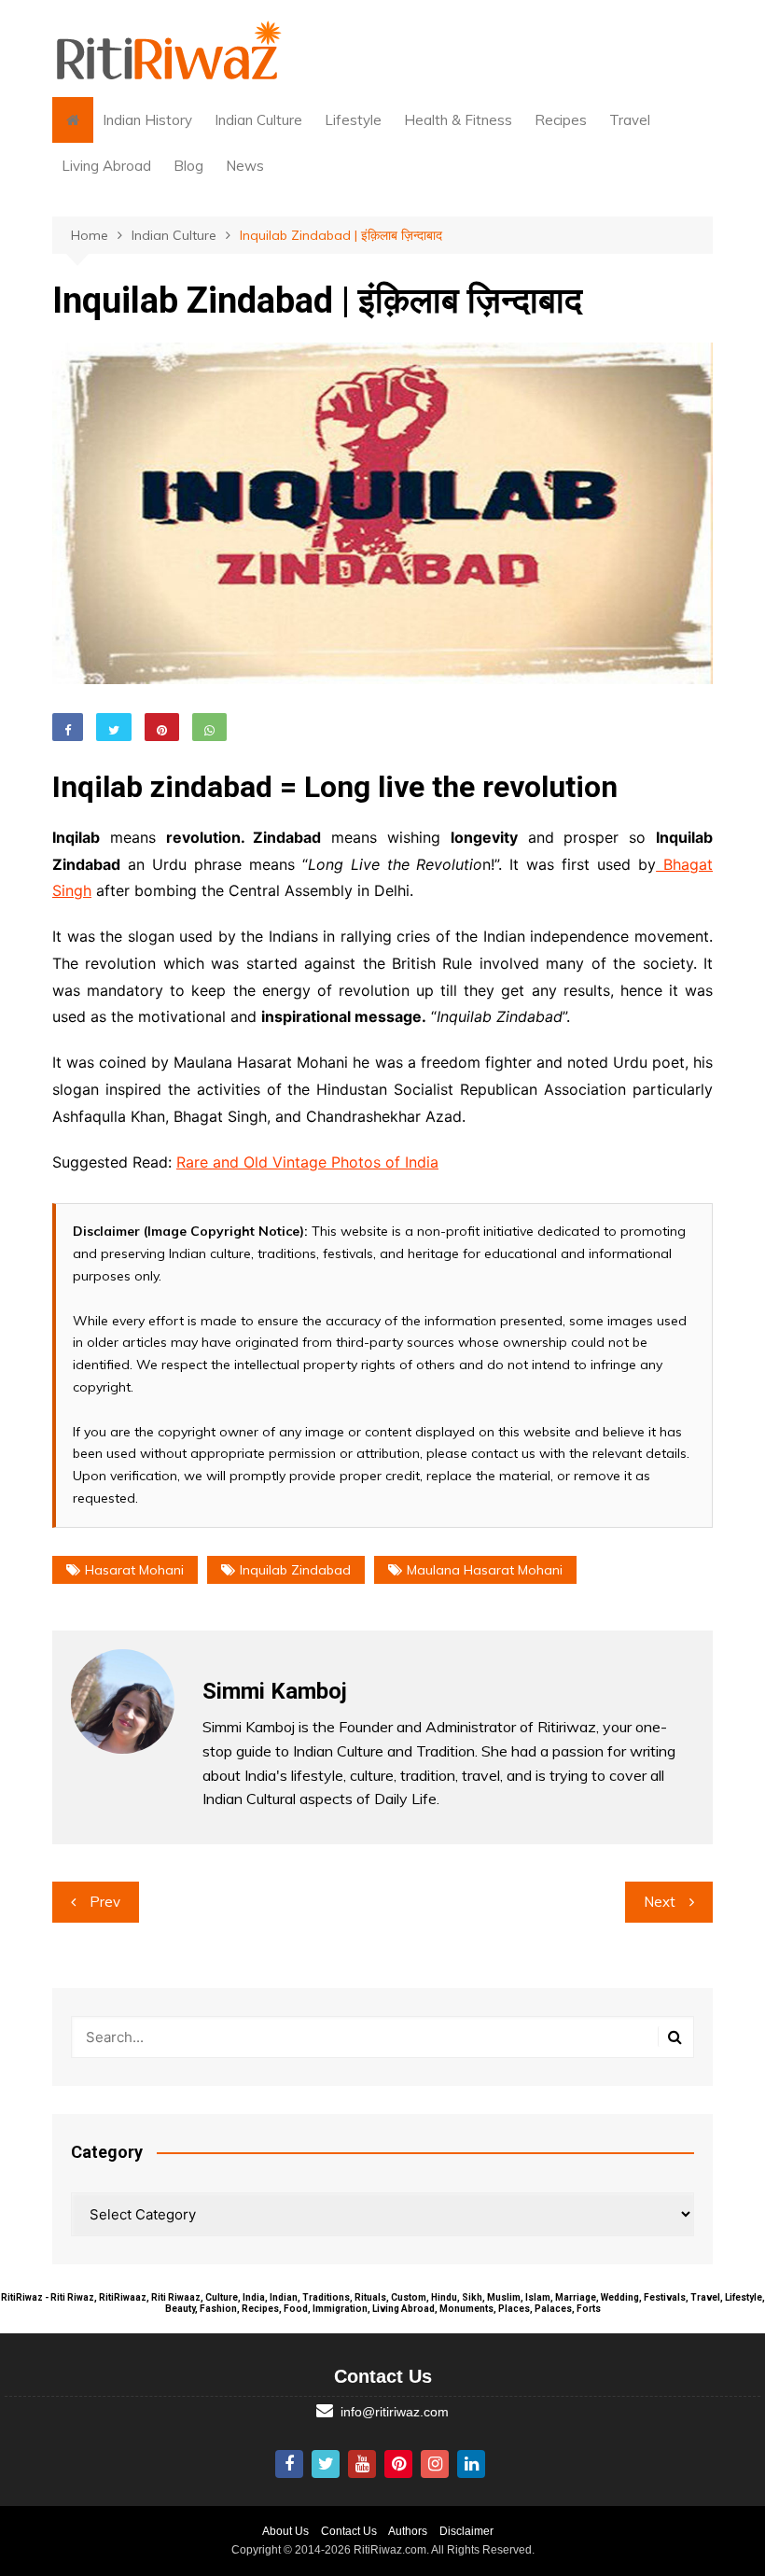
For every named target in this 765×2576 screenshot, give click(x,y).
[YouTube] (362, 2464)
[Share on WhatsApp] (209, 727)
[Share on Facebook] (68, 727)
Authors (408, 2531)
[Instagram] (435, 2464)
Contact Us (349, 2531)
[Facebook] (289, 2464)
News (245, 166)
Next (660, 1902)
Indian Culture (258, 120)
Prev (105, 1902)
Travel (630, 120)
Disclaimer (466, 2531)
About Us (285, 2531)
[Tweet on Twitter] (114, 727)
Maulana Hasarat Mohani (485, 1570)
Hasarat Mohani (134, 1570)
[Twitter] (326, 2464)
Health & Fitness (458, 120)
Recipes (561, 120)
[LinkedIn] (471, 2464)
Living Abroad (106, 166)
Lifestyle (353, 120)
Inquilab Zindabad (295, 1570)
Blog (188, 166)
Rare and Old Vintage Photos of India (307, 1162)
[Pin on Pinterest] (162, 727)
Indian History (147, 120)
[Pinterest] (398, 2464)
